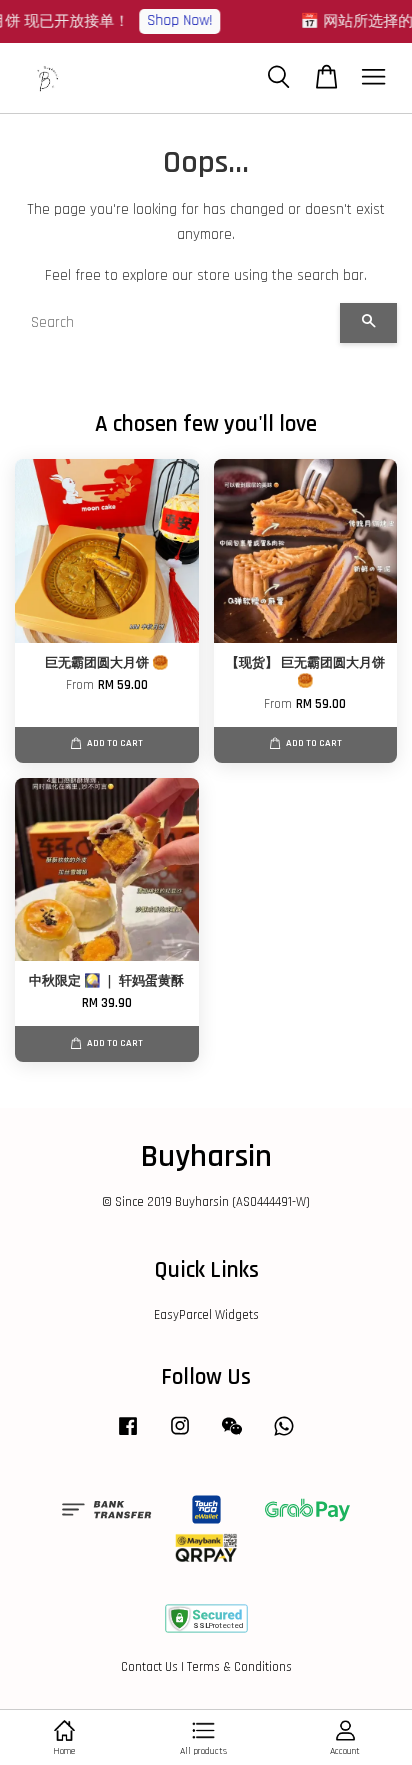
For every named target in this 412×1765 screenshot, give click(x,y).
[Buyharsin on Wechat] (232, 1436)
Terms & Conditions (239, 1667)
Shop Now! (175, 20)
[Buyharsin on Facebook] (128, 1436)
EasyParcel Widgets (206, 1315)
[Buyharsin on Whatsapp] (284, 1436)
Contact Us (149, 1667)
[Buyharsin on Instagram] (180, 1436)
